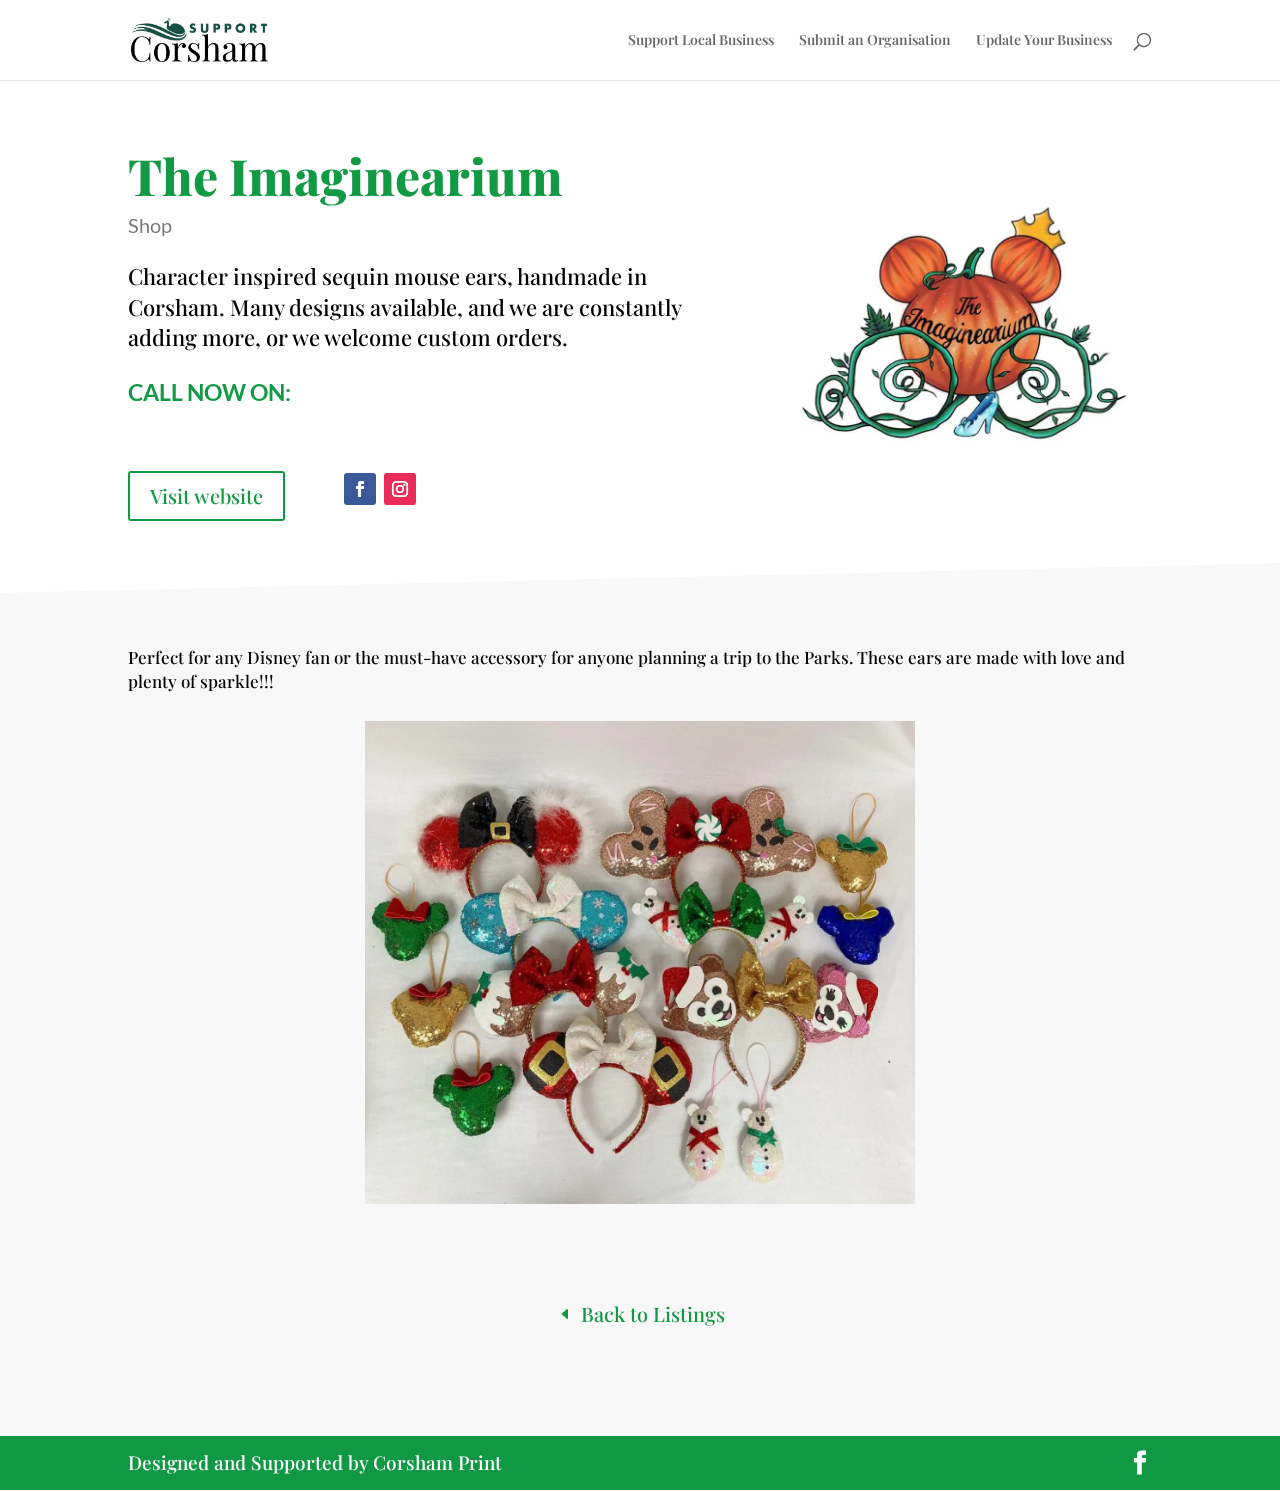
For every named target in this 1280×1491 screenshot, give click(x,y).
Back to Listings (653, 1313)
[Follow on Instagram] (400, 489)
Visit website (206, 495)
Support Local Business (701, 41)
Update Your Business (1044, 41)
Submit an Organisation (875, 41)
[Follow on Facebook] (360, 489)
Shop (150, 225)
